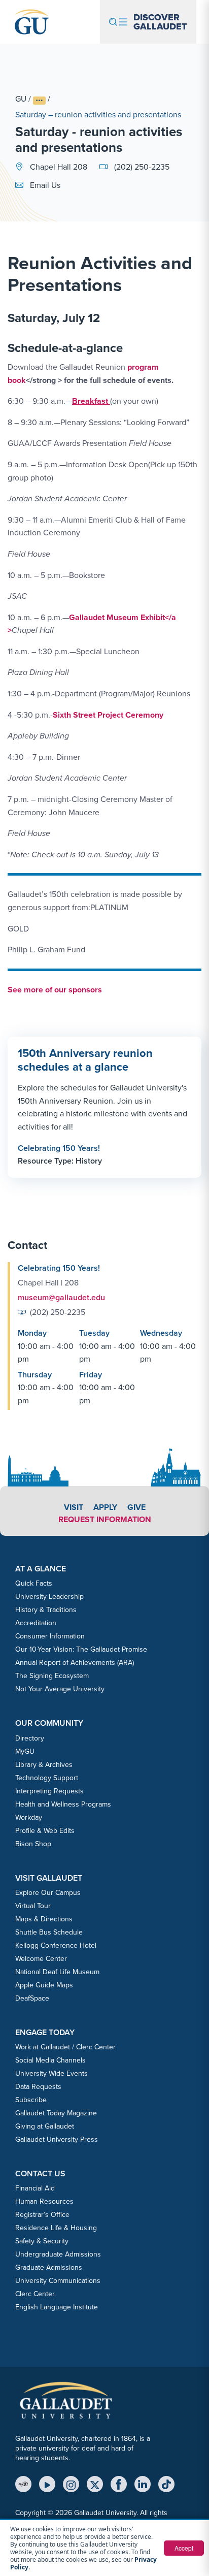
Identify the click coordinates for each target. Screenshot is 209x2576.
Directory (30, 1738)
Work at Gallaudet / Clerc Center (65, 2047)
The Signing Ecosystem (52, 1676)
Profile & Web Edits (45, 1831)
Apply (105, 1507)
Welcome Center (41, 1959)
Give (136, 1507)
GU (21, 99)
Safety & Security (42, 2241)
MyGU (25, 1751)
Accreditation (36, 1623)
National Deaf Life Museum (57, 1972)
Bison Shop (33, 1844)
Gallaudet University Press (57, 2139)
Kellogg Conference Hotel (56, 1945)
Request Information (105, 1519)
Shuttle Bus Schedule (49, 1932)
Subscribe (31, 2100)
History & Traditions (46, 1610)
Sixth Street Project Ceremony (108, 715)
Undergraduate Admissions (58, 2254)
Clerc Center (35, 2294)
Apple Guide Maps (44, 1985)
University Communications (58, 2281)
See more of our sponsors (55, 990)
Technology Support (47, 1778)
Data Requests (38, 2087)
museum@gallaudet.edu (61, 1297)
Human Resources (44, 2201)
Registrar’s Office (42, 2215)
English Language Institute (57, 2307)
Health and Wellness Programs (63, 1804)
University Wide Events (51, 2073)
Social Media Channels (50, 2060)
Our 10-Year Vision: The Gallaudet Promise (81, 1649)
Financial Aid (35, 2188)
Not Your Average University (60, 1689)
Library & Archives (44, 1765)
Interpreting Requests (49, 1791)
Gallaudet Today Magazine (56, 2113)
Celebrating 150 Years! (59, 1148)
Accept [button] (184, 2548)
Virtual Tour (33, 1906)
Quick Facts (34, 1583)
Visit (74, 1507)
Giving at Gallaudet (45, 2126)
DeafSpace (32, 1998)
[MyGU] (23, 2484)
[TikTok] (166, 2484)
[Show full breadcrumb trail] (39, 100)
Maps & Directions (44, 1919)
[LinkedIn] (143, 2484)
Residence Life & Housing (56, 2228)
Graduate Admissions (49, 2267)
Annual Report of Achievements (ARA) (75, 1663)
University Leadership (49, 1597)
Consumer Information (50, 1636)
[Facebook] (119, 2484)
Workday (29, 1817)
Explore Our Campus (48, 1893)
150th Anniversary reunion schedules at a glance (85, 1060)
